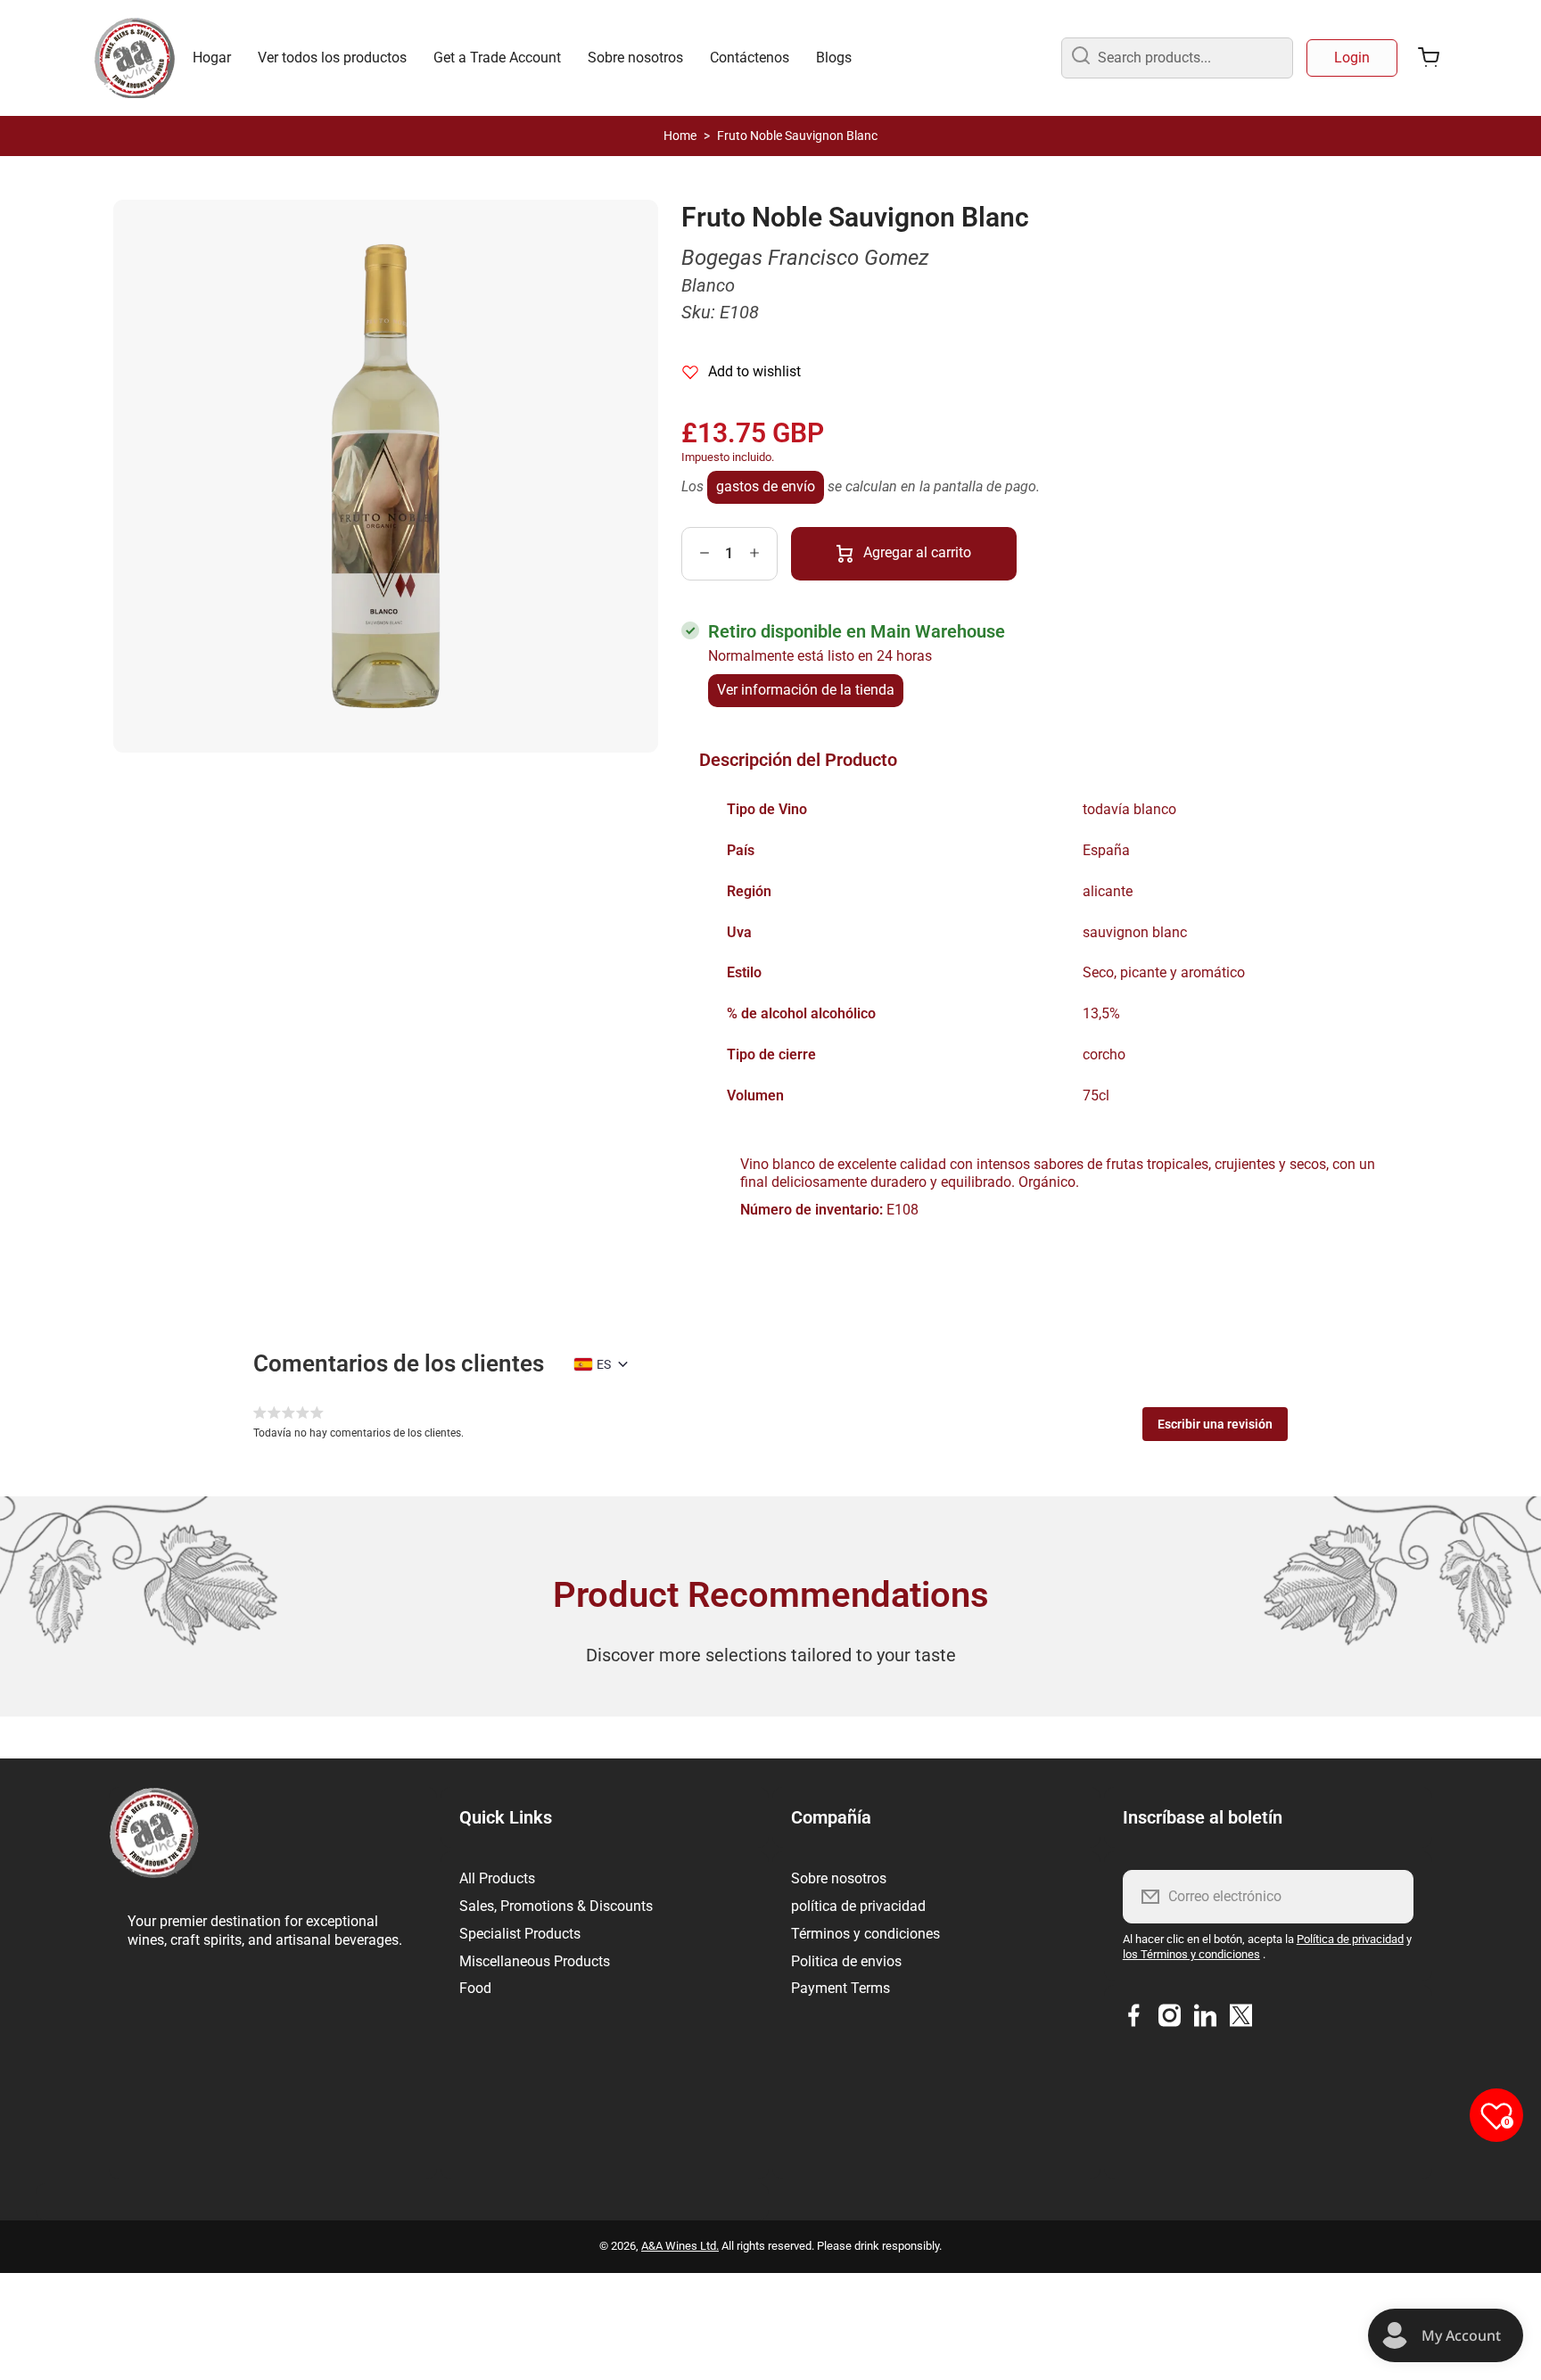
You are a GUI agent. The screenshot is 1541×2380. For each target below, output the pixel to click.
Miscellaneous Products (535, 1961)
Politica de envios (846, 1961)
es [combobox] (604, 1364)
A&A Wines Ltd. (680, 2246)
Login (1352, 58)
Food (475, 1988)
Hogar (212, 58)
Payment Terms (841, 1988)
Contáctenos (750, 58)
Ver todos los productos (332, 58)
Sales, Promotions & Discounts (556, 1906)
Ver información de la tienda (806, 690)
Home (680, 136)
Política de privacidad (1350, 1939)
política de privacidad (858, 1906)
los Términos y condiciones (1191, 1954)
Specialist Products (520, 1934)
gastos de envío (766, 486)
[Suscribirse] (1389, 1897)
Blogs (834, 58)
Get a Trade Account (497, 58)
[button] (1215, 1424)
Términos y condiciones (865, 1934)
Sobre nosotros (635, 58)
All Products (497, 1878)
